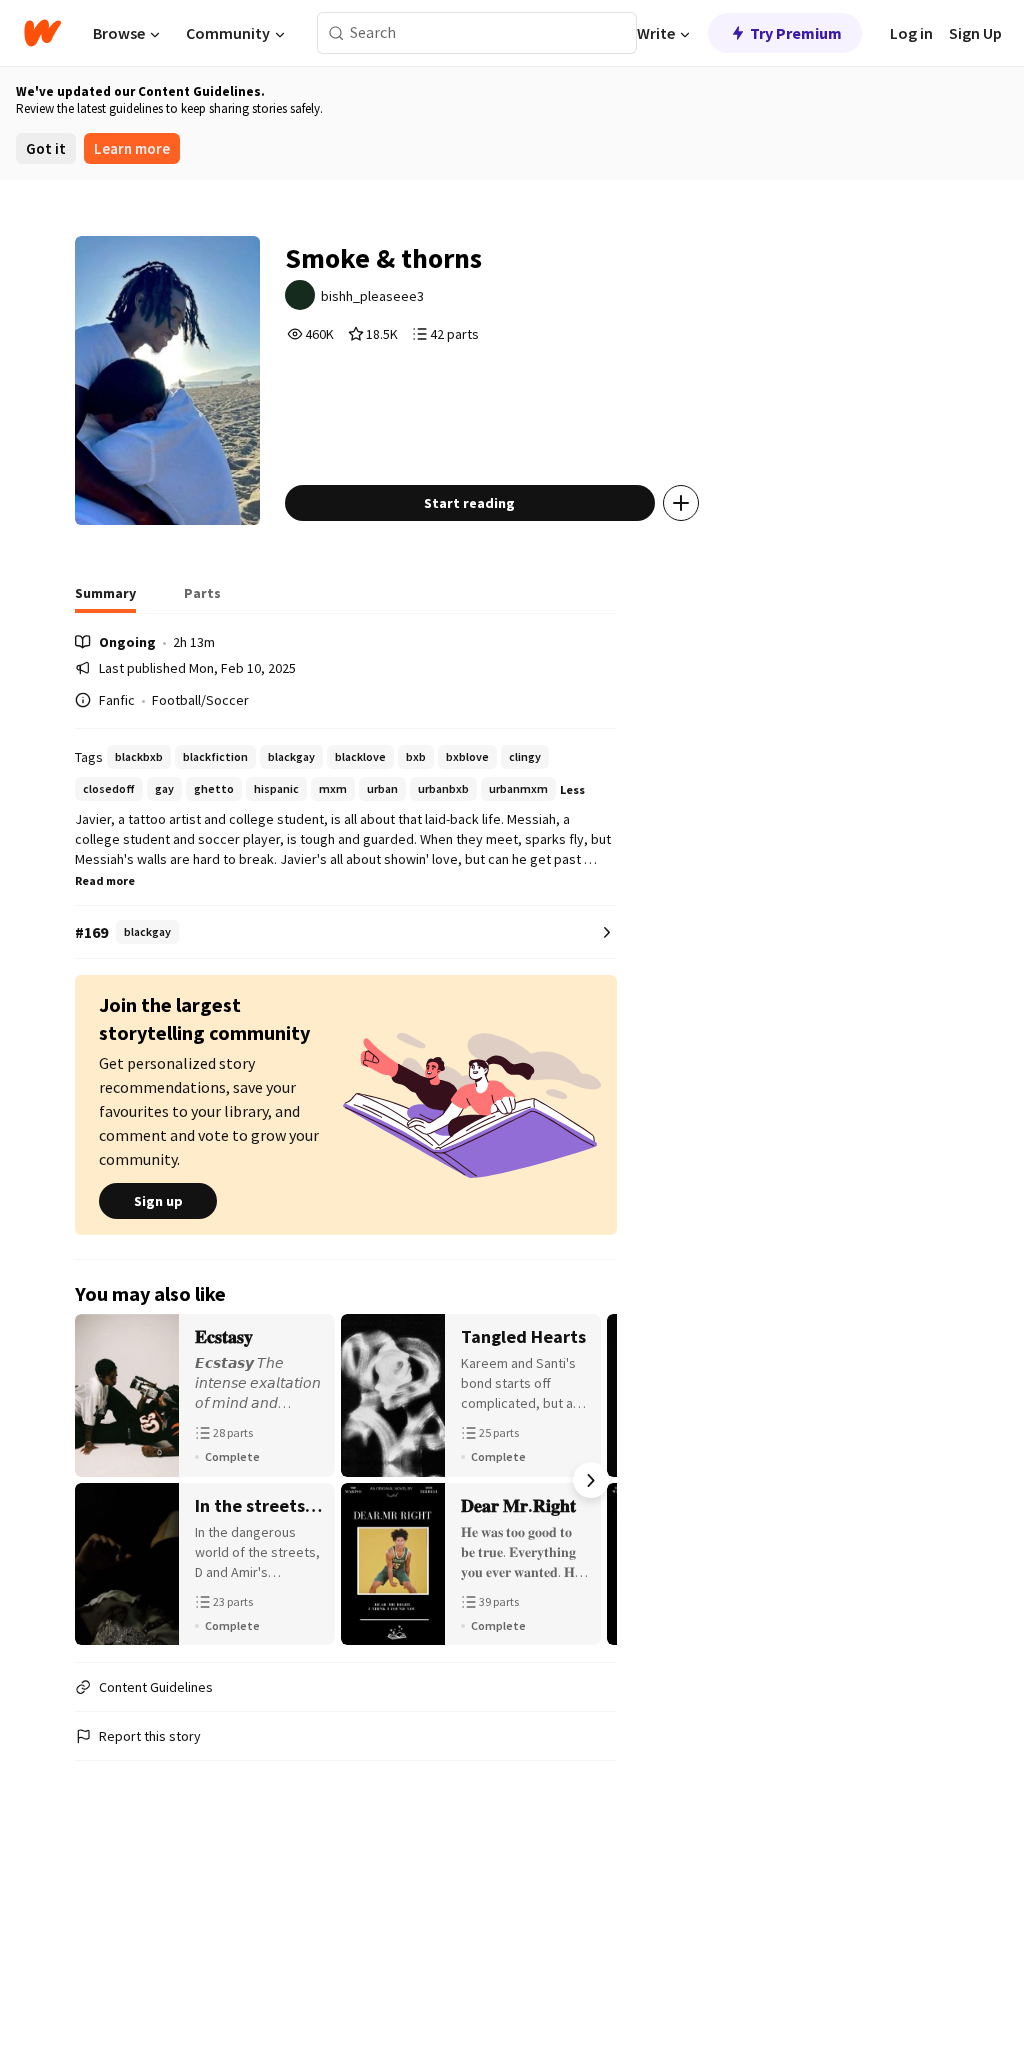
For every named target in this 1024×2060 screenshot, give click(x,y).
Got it (46, 148)
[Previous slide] (101, 1480)
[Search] (336, 33)
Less (572, 789)
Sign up (158, 1201)
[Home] (42, 33)
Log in (911, 33)
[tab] (105, 599)
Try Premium (796, 33)
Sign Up (975, 33)
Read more (105, 880)
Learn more (132, 148)
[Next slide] (591, 1480)
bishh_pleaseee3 (372, 296)
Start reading (469, 503)
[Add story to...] (681, 503)
